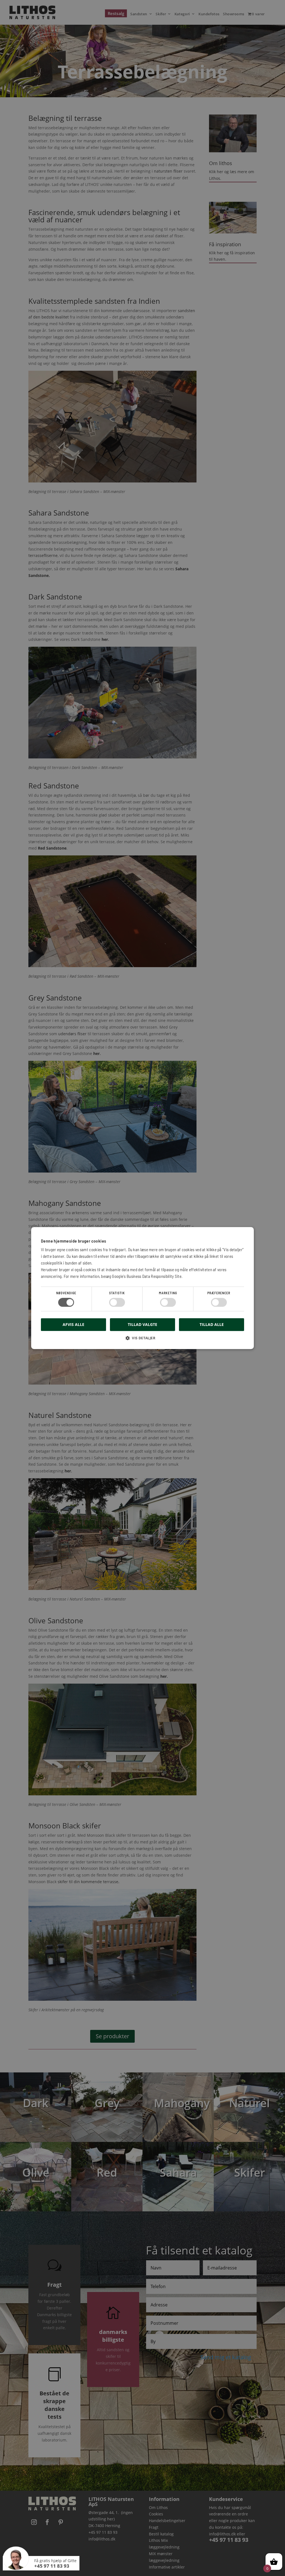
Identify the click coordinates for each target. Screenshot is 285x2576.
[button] (142, 1340)
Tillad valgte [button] (142, 1324)
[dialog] (142, 1288)
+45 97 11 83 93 (52, 2566)
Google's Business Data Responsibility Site (147, 1276)
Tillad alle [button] (212, 1324)
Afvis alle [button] (73, 1324)
